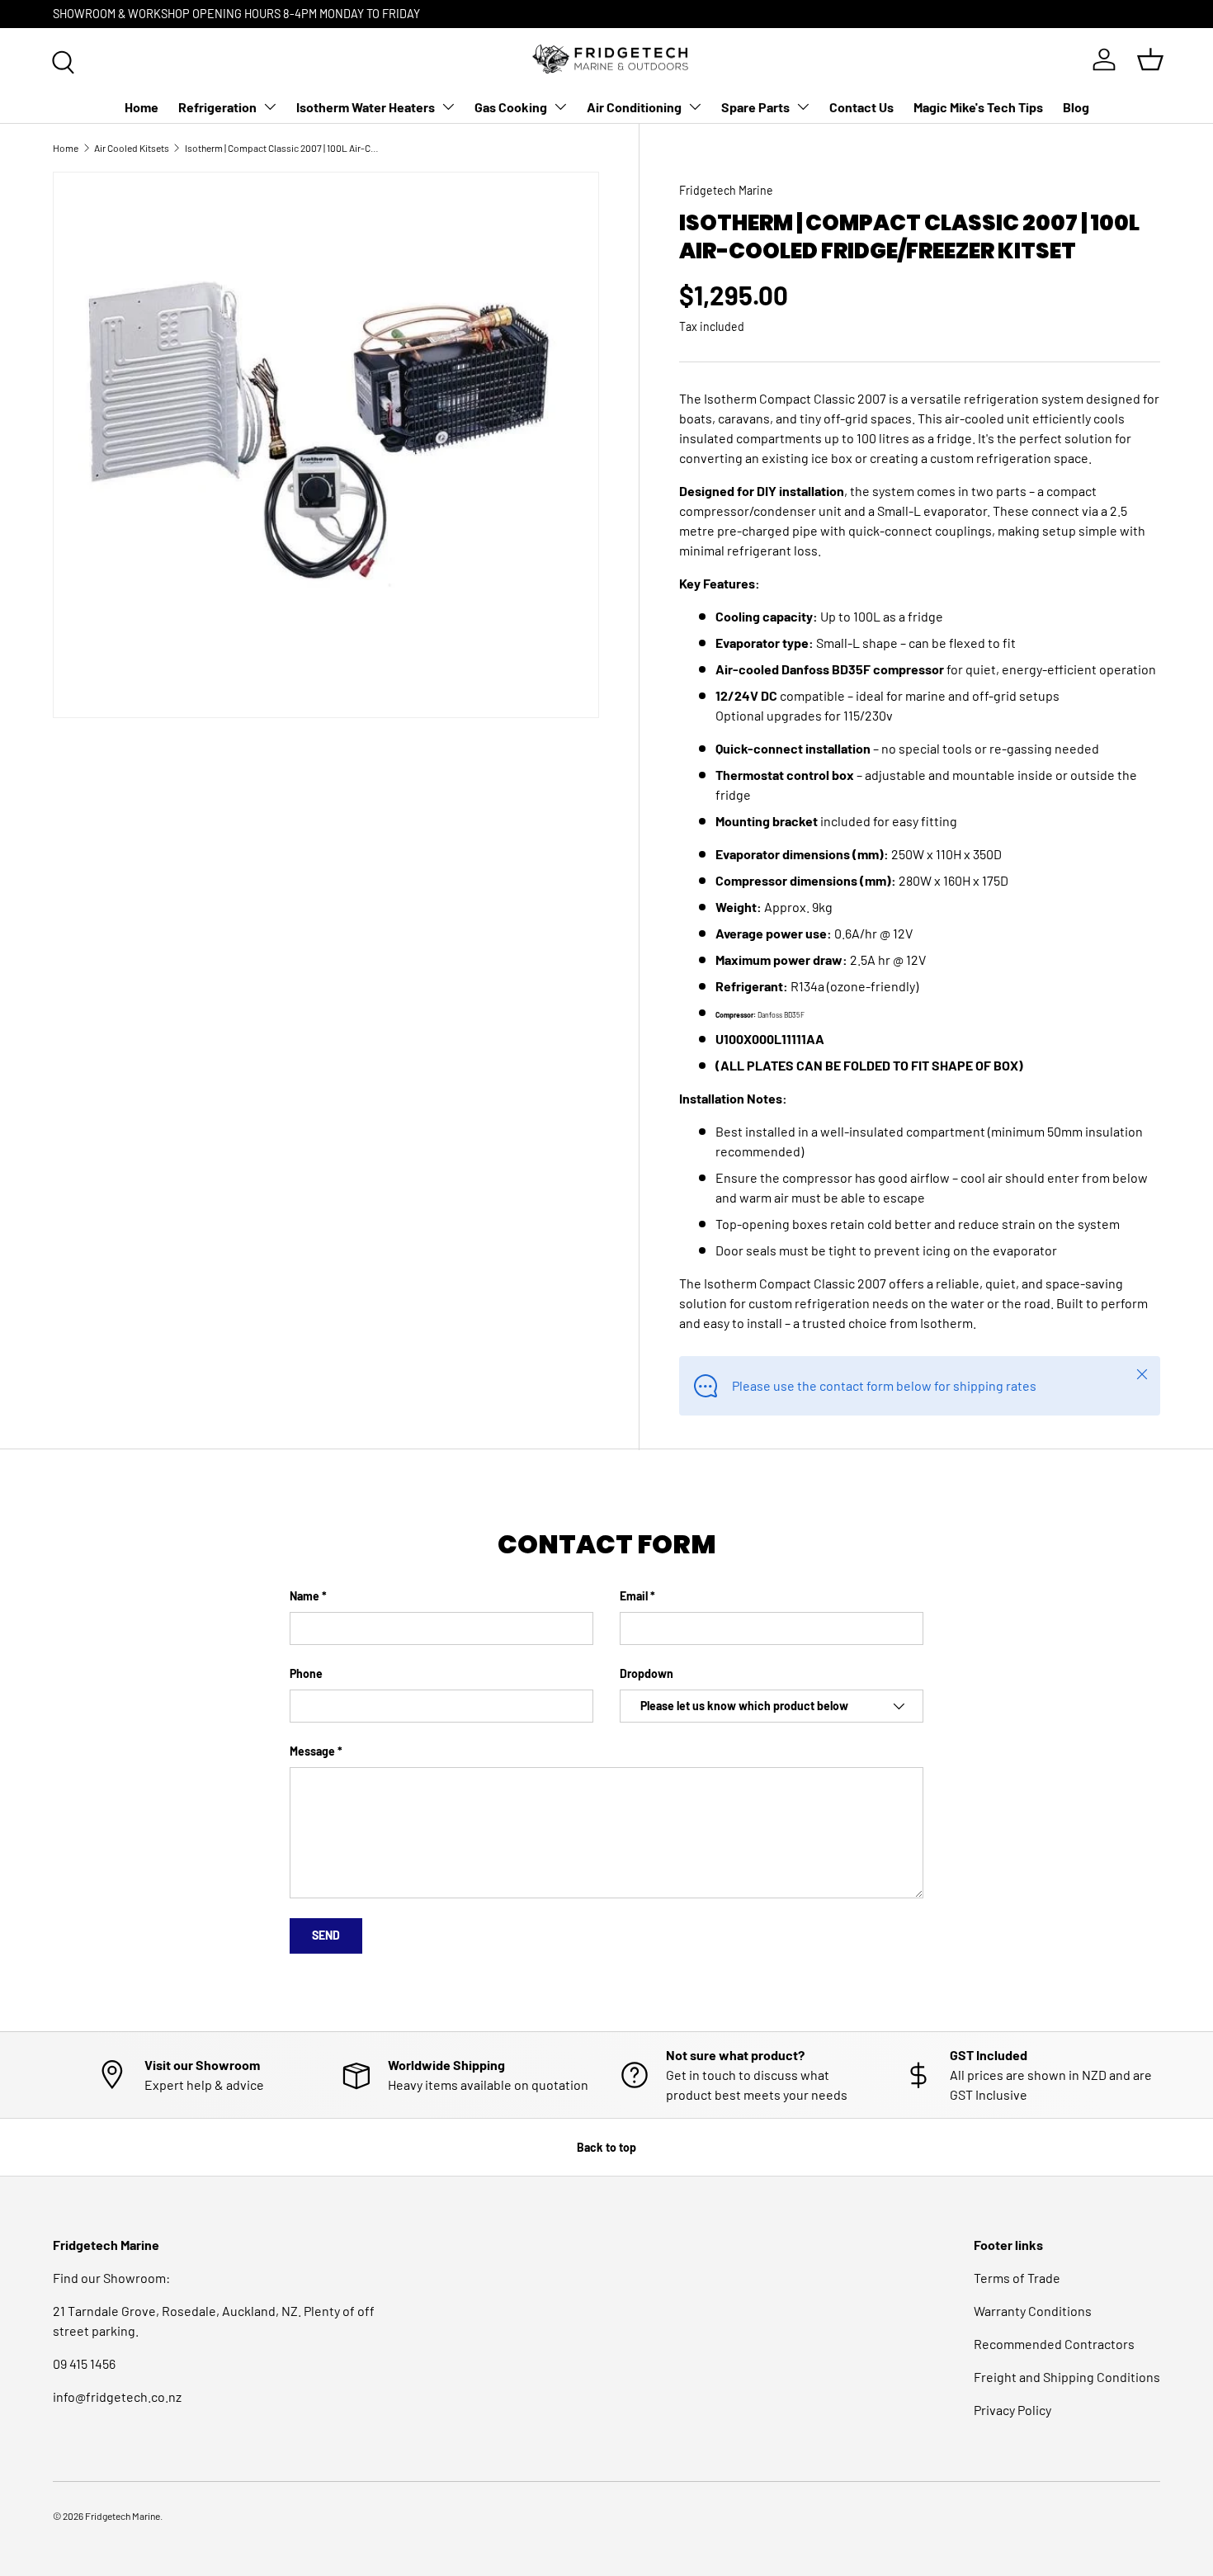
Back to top (606, 2147)
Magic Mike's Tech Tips (978, 107)
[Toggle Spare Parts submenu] (803, 106)
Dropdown (647, 1673)
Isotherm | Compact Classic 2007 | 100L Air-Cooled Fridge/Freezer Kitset (284, 148)
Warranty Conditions (1033, 2311)
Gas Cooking (511, 107)
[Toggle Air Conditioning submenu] (695, 106)
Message (312, 1751)
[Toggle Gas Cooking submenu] (560, 106)
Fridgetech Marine (726, 190)
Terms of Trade (1017, 2278)
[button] (1150, 59)
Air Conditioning (634, 107)
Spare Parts (755, 107)
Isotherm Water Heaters (366, 107)
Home (142, 107)
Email (634, 1596)
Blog (1076, 107)
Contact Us (861, 107)
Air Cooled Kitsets (132, 148)
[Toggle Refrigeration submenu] (270, 106)
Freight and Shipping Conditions (1067, 2377)
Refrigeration (217, 107)
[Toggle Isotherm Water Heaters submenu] (448, 106)
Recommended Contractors (1054, 2344)
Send (326, 1935)
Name (304, 1596)
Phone (306, 1673)
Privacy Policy (1012, 2410)
